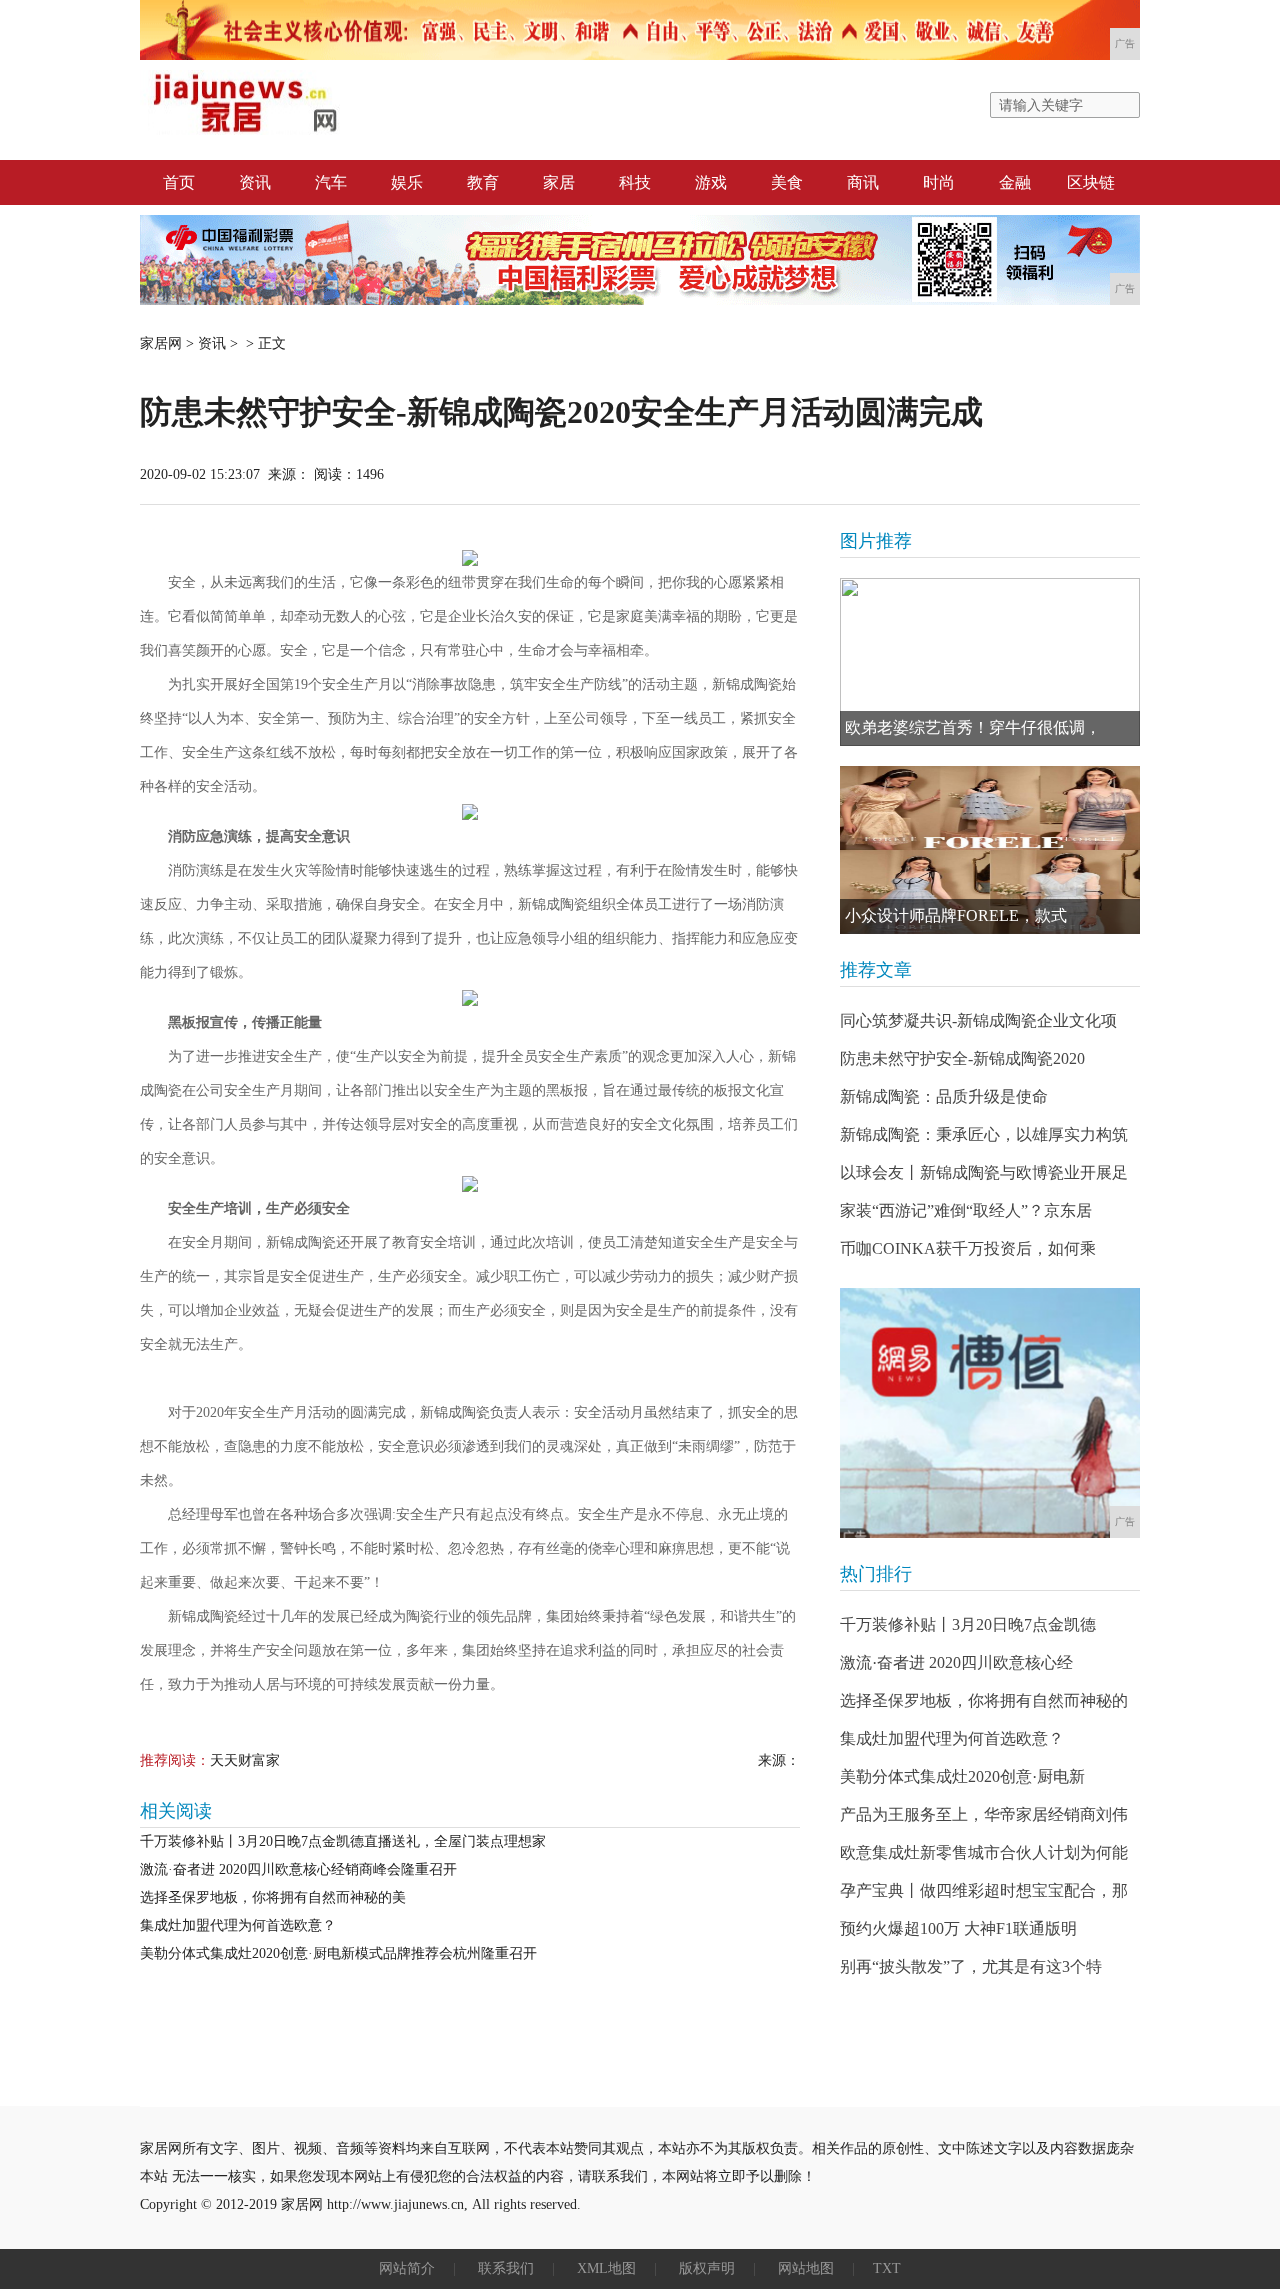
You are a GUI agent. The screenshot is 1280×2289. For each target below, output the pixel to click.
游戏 (711, 182)
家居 (559, 182)
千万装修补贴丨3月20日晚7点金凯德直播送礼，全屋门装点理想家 (343, 1841)
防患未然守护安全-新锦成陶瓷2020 (962, 1058)
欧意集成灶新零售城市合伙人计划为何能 (984, 1852)
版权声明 (707, 2268)
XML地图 (606, 2268)
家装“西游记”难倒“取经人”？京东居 (966, 1210)
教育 (483, 182)
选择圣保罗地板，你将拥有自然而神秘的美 (273, 1897)
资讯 (255, 182)
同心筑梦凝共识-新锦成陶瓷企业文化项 (978, 1020)
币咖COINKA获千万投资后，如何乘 (968, 1248)
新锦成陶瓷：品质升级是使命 (944, 1096)
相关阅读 (176, 1811)
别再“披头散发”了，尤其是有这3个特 (971, 1966)
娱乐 (407, 182)
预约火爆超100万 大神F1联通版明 (958, 1928)
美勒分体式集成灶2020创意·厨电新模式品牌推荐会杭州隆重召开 (338, 1953)
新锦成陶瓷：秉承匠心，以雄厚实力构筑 (984, 1134)
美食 (787, 182)
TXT (887, 2268)
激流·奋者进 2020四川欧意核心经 (956, 1662)
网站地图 (806, 2268)
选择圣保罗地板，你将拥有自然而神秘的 (984, 1700)
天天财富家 (245, 1760)
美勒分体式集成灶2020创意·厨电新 (962, 1776)
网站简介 (407, 2268)
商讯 (863, 182)
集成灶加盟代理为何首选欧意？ (238, 1925)
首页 (179, 182)
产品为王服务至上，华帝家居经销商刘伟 (984, 1814)
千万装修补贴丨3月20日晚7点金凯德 (968, 1624)
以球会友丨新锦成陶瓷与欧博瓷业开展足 (984, 1172)
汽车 (331, 182)
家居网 (161, 343)
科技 (635, 182)
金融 (1015, 182)
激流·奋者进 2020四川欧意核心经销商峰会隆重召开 (298, 1869)
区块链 (1091, 182)
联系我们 (506, 2268)
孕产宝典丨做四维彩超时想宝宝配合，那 (984, 1890)
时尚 (939, 182)
